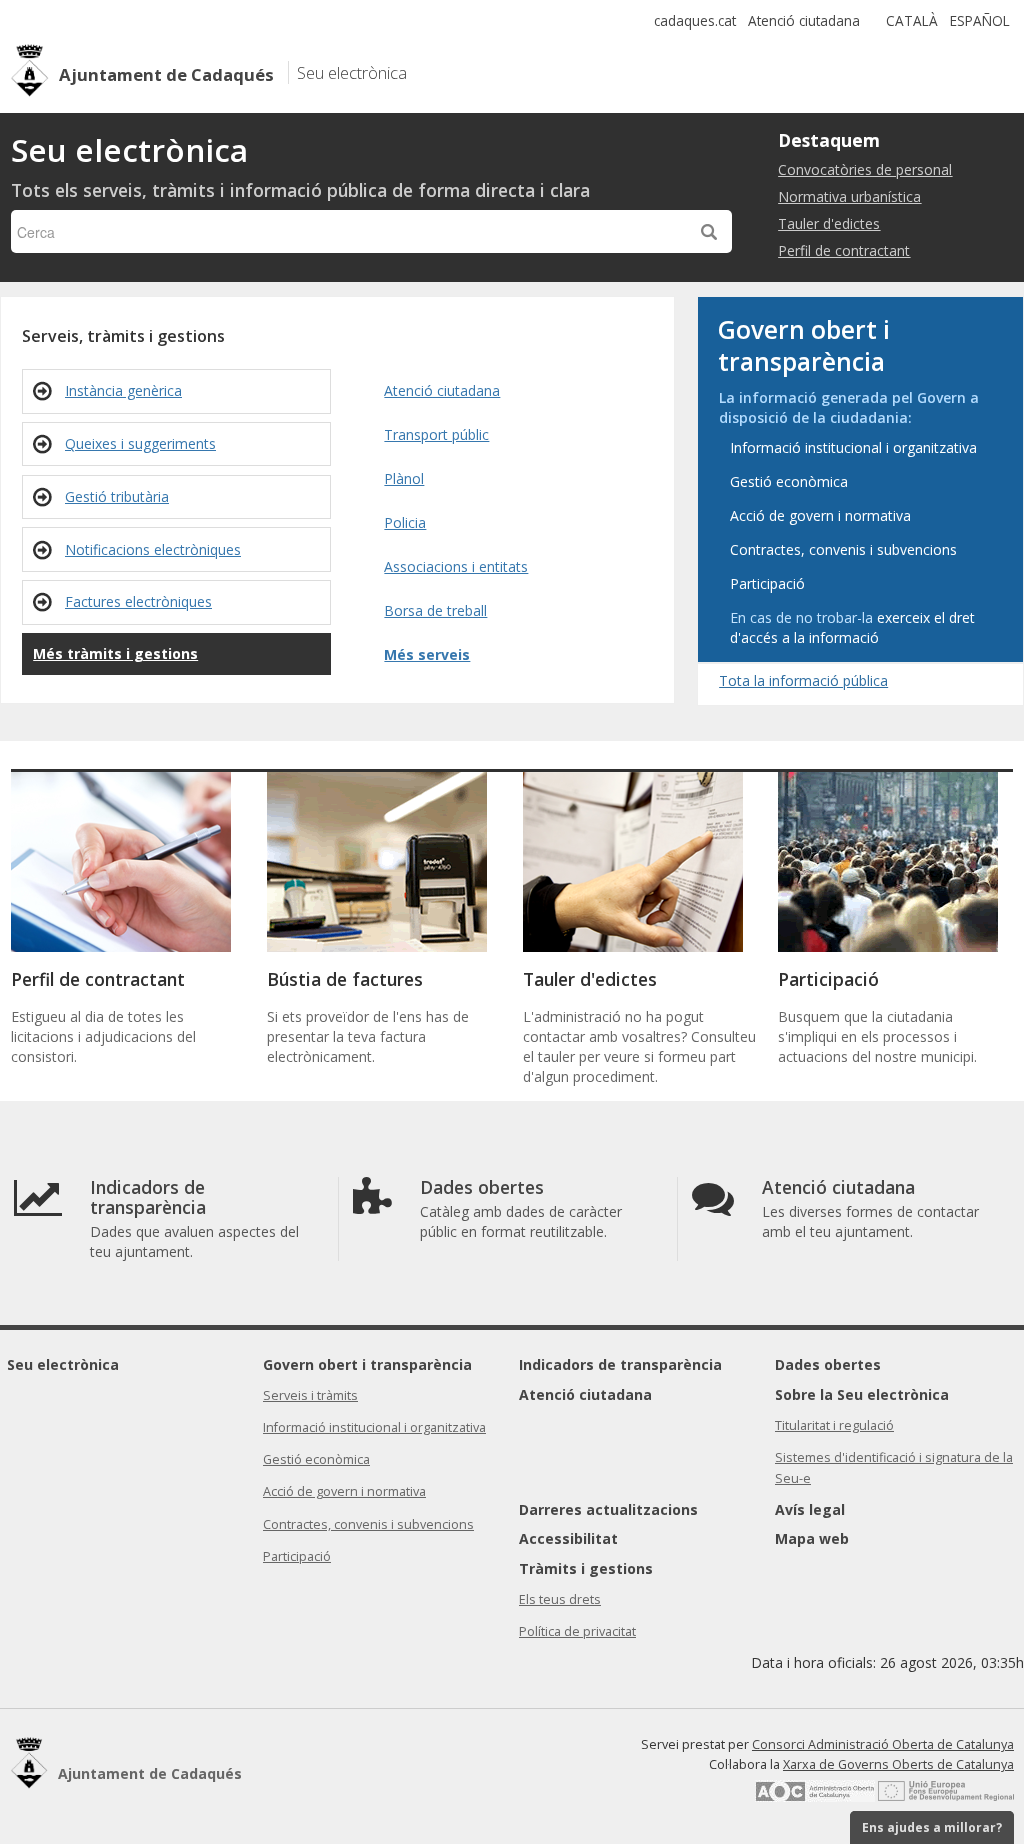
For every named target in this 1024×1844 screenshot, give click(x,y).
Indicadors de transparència (620, 1364)
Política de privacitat (577, 1631)
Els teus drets (560, 1599)
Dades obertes (828, 1364)
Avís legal (810, 1509)
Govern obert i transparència (367, 1364)
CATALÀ (912, 20)
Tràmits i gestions (586, 1568)
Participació (297, 1556)
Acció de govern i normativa (344, 1491)
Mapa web (812, 1538)
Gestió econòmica (316, 1459)
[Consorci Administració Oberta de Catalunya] (815, 1797)
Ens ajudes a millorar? (932, 1827)
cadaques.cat (695, 20)
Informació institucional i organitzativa (374, 1427)
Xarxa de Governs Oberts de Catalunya (898, 1764)
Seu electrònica (63, 1364)
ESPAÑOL (980, 20)
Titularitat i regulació (834, 1425)
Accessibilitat (568, 1538)
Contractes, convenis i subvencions (368, 1524)
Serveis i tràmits (310, 1395)
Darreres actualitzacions (608, 1509)
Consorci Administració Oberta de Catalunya (883, 1744)
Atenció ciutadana (804, 20)
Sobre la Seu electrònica (862, 1394)
